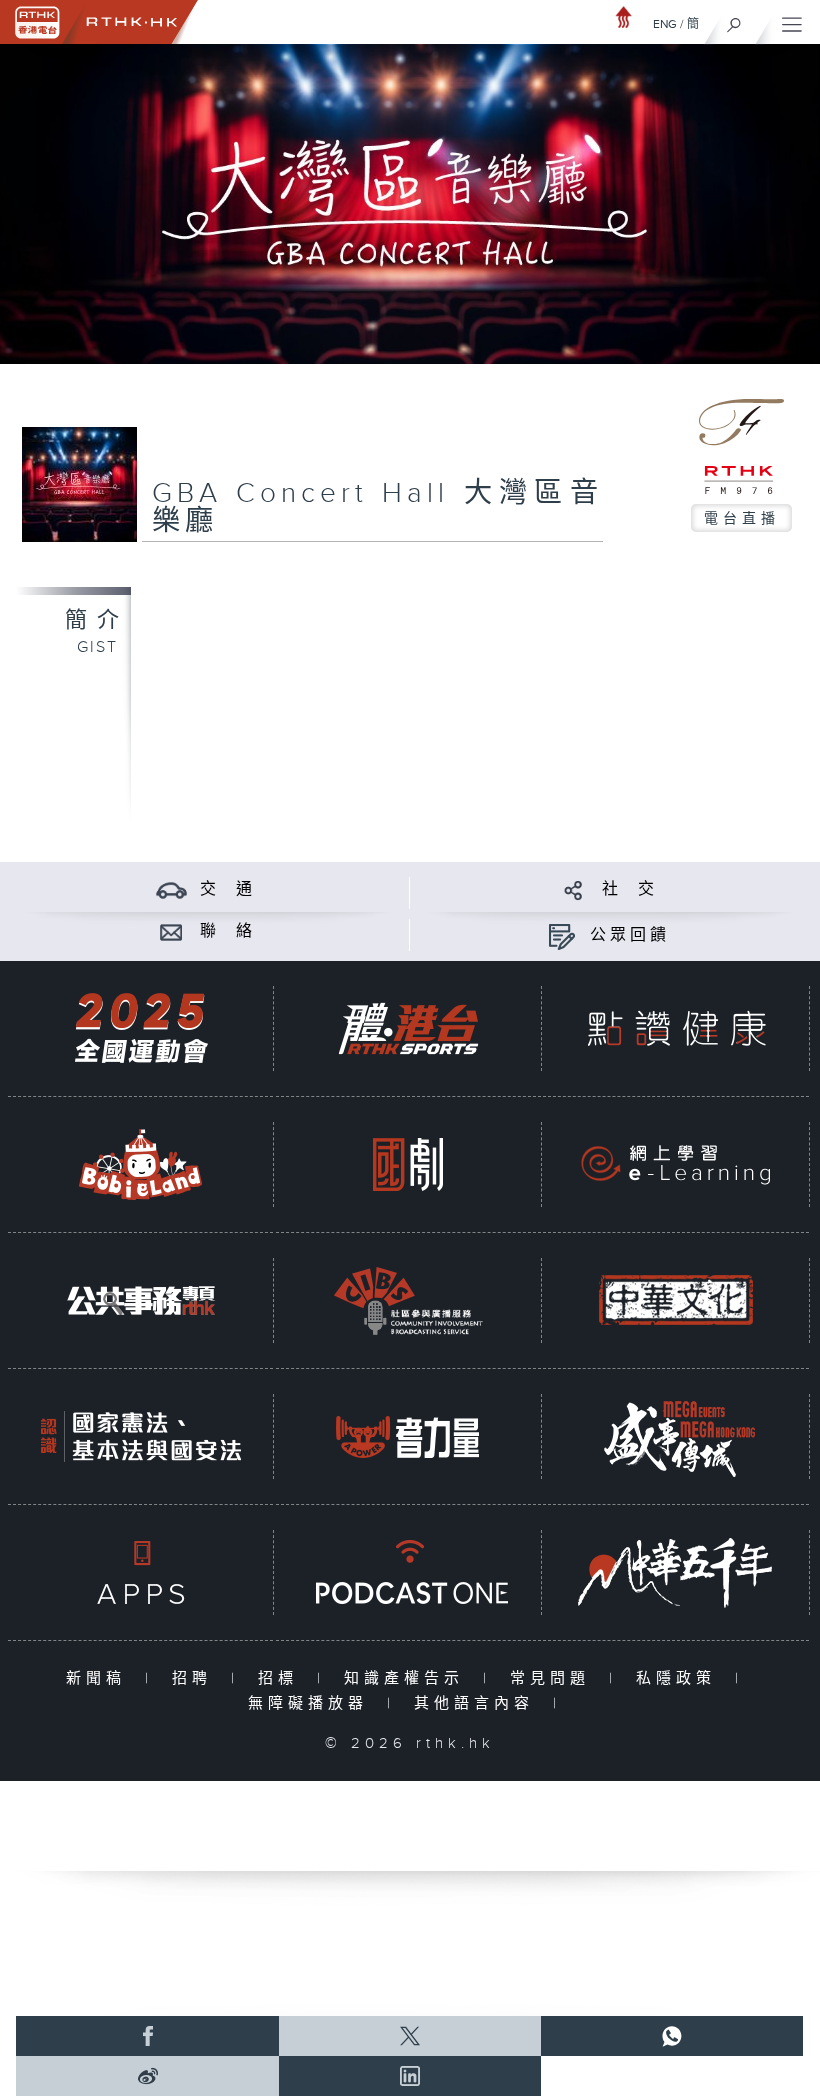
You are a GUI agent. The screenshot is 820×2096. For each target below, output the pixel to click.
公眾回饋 (630, 935)
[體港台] (408, 1028)
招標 (282, 1678)
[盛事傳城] (676, 1436)
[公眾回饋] (561, 935)
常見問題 (554, 1678)
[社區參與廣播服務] (408, 1300)
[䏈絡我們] (171, 931)
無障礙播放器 (312, 1703)
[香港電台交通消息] (171, 889)
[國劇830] (408, 1164)
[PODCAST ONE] (408, 1572)
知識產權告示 (408, 1678)
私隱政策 (680, 1678)
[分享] (573, 889)
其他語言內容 (478, 1703)
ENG (665, 24)
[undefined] (624, 16)
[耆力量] (408, 1436)
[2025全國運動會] (141, 1028)
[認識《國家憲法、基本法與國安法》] (141, 1436)
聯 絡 (228, 931)
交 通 (228, 889)
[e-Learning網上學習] (676, 1164)
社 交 (630, 889)
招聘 (196, 1678)
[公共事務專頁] (141, 1300)
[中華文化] (676, 1300)
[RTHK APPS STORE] (141, 1572)
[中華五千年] (676, 1572)
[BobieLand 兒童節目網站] (141, 1164)
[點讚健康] (676, 1028)
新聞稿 (100, 1678)
